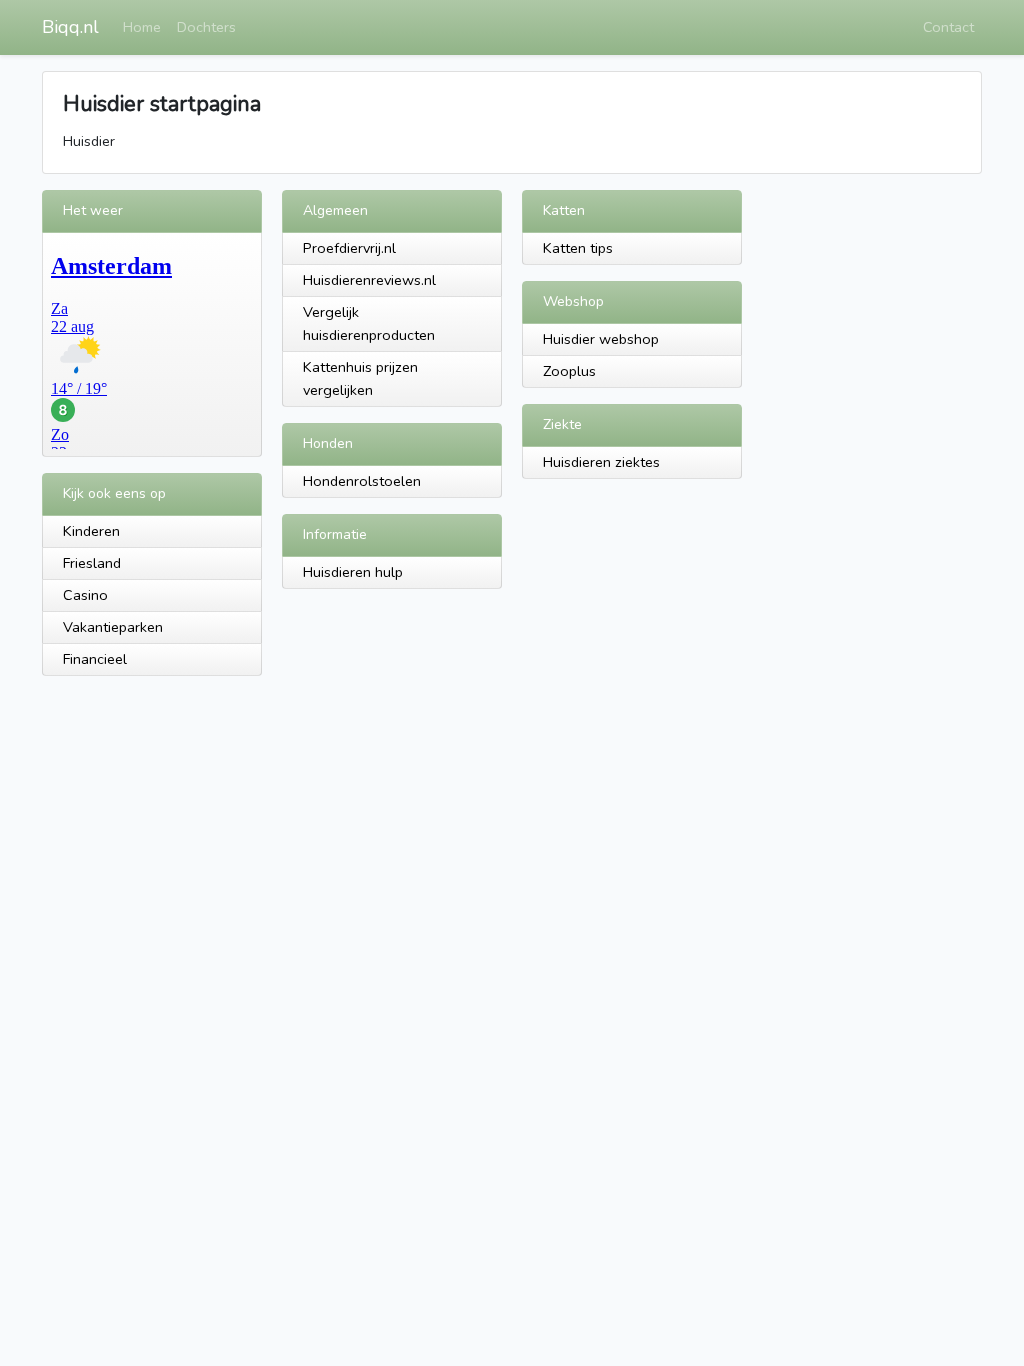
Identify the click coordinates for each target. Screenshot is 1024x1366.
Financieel (95, 659)
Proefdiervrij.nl (349, 248)
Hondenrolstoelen (362, 481)
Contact (948, 27)
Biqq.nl (70, 27)
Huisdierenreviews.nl (369, 280)
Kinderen (91, 531)
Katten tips (578, 248)
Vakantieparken (113, 627)
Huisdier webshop (601, 339)
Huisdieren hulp (353, 572)
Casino (85, 595)
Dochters (206, 27)
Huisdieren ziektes (601, 462)
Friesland (92, 563)
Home (142, 27)
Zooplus (569, 371)
